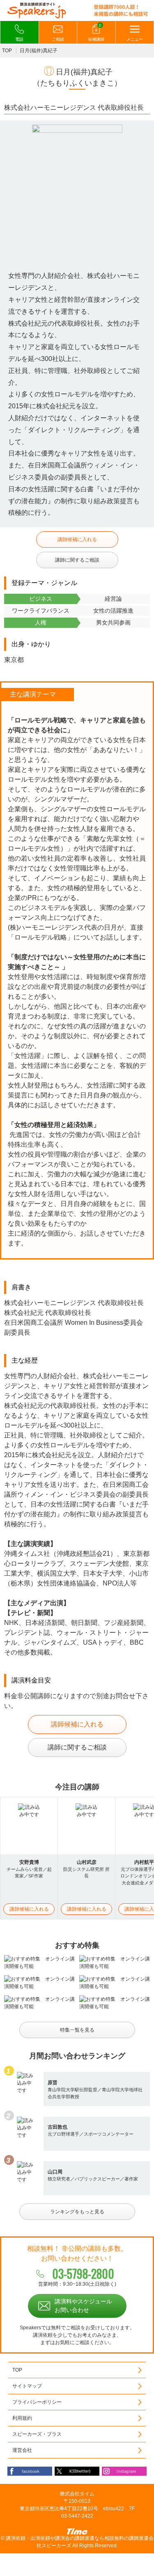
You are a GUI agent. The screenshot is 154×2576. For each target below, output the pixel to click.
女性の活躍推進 (113, 611)
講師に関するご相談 (77, 560)
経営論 (113, 599)
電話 (19, 39)
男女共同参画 (113, 623)
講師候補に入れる (77, 539)
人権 (41, 623)
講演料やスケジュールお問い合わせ (83, 2306)
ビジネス (41, 599)
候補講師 (96, 32)
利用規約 (22, 2418)
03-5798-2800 (83, 2274)
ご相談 (58, 39)
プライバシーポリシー (37, 2402)
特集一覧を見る (77, 2030)
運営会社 (22, 2450)
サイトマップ (27, 2386)
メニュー (135, 39)
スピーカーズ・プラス (37, 2434)
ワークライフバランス (41, 611)
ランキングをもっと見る (77, 2212)
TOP (7, 51)
